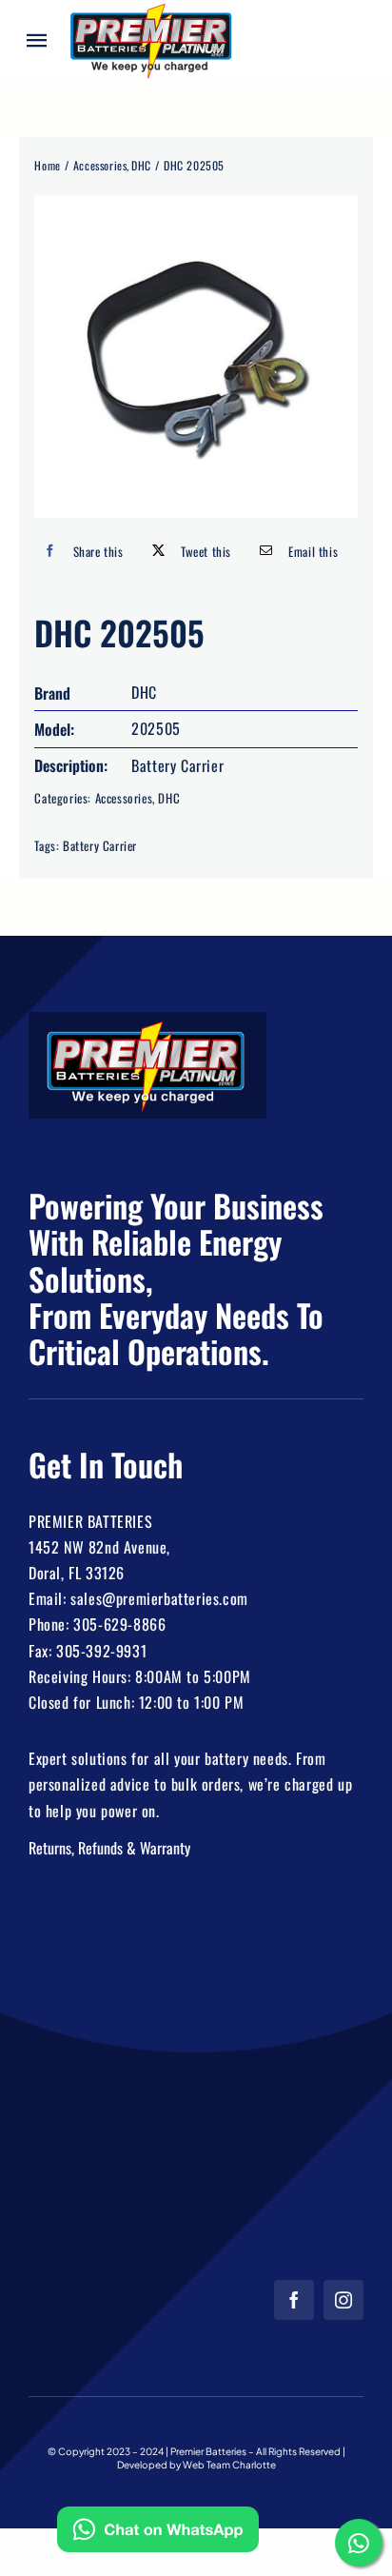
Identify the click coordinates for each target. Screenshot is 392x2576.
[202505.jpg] (196, 357)
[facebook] (294, 2300)
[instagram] (343, 2300)
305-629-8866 (119, 1624)
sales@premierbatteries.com (159, 1598)
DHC (169, 798)
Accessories (124, 798)
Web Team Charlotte (229, 2465)
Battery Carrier (100, 845)
